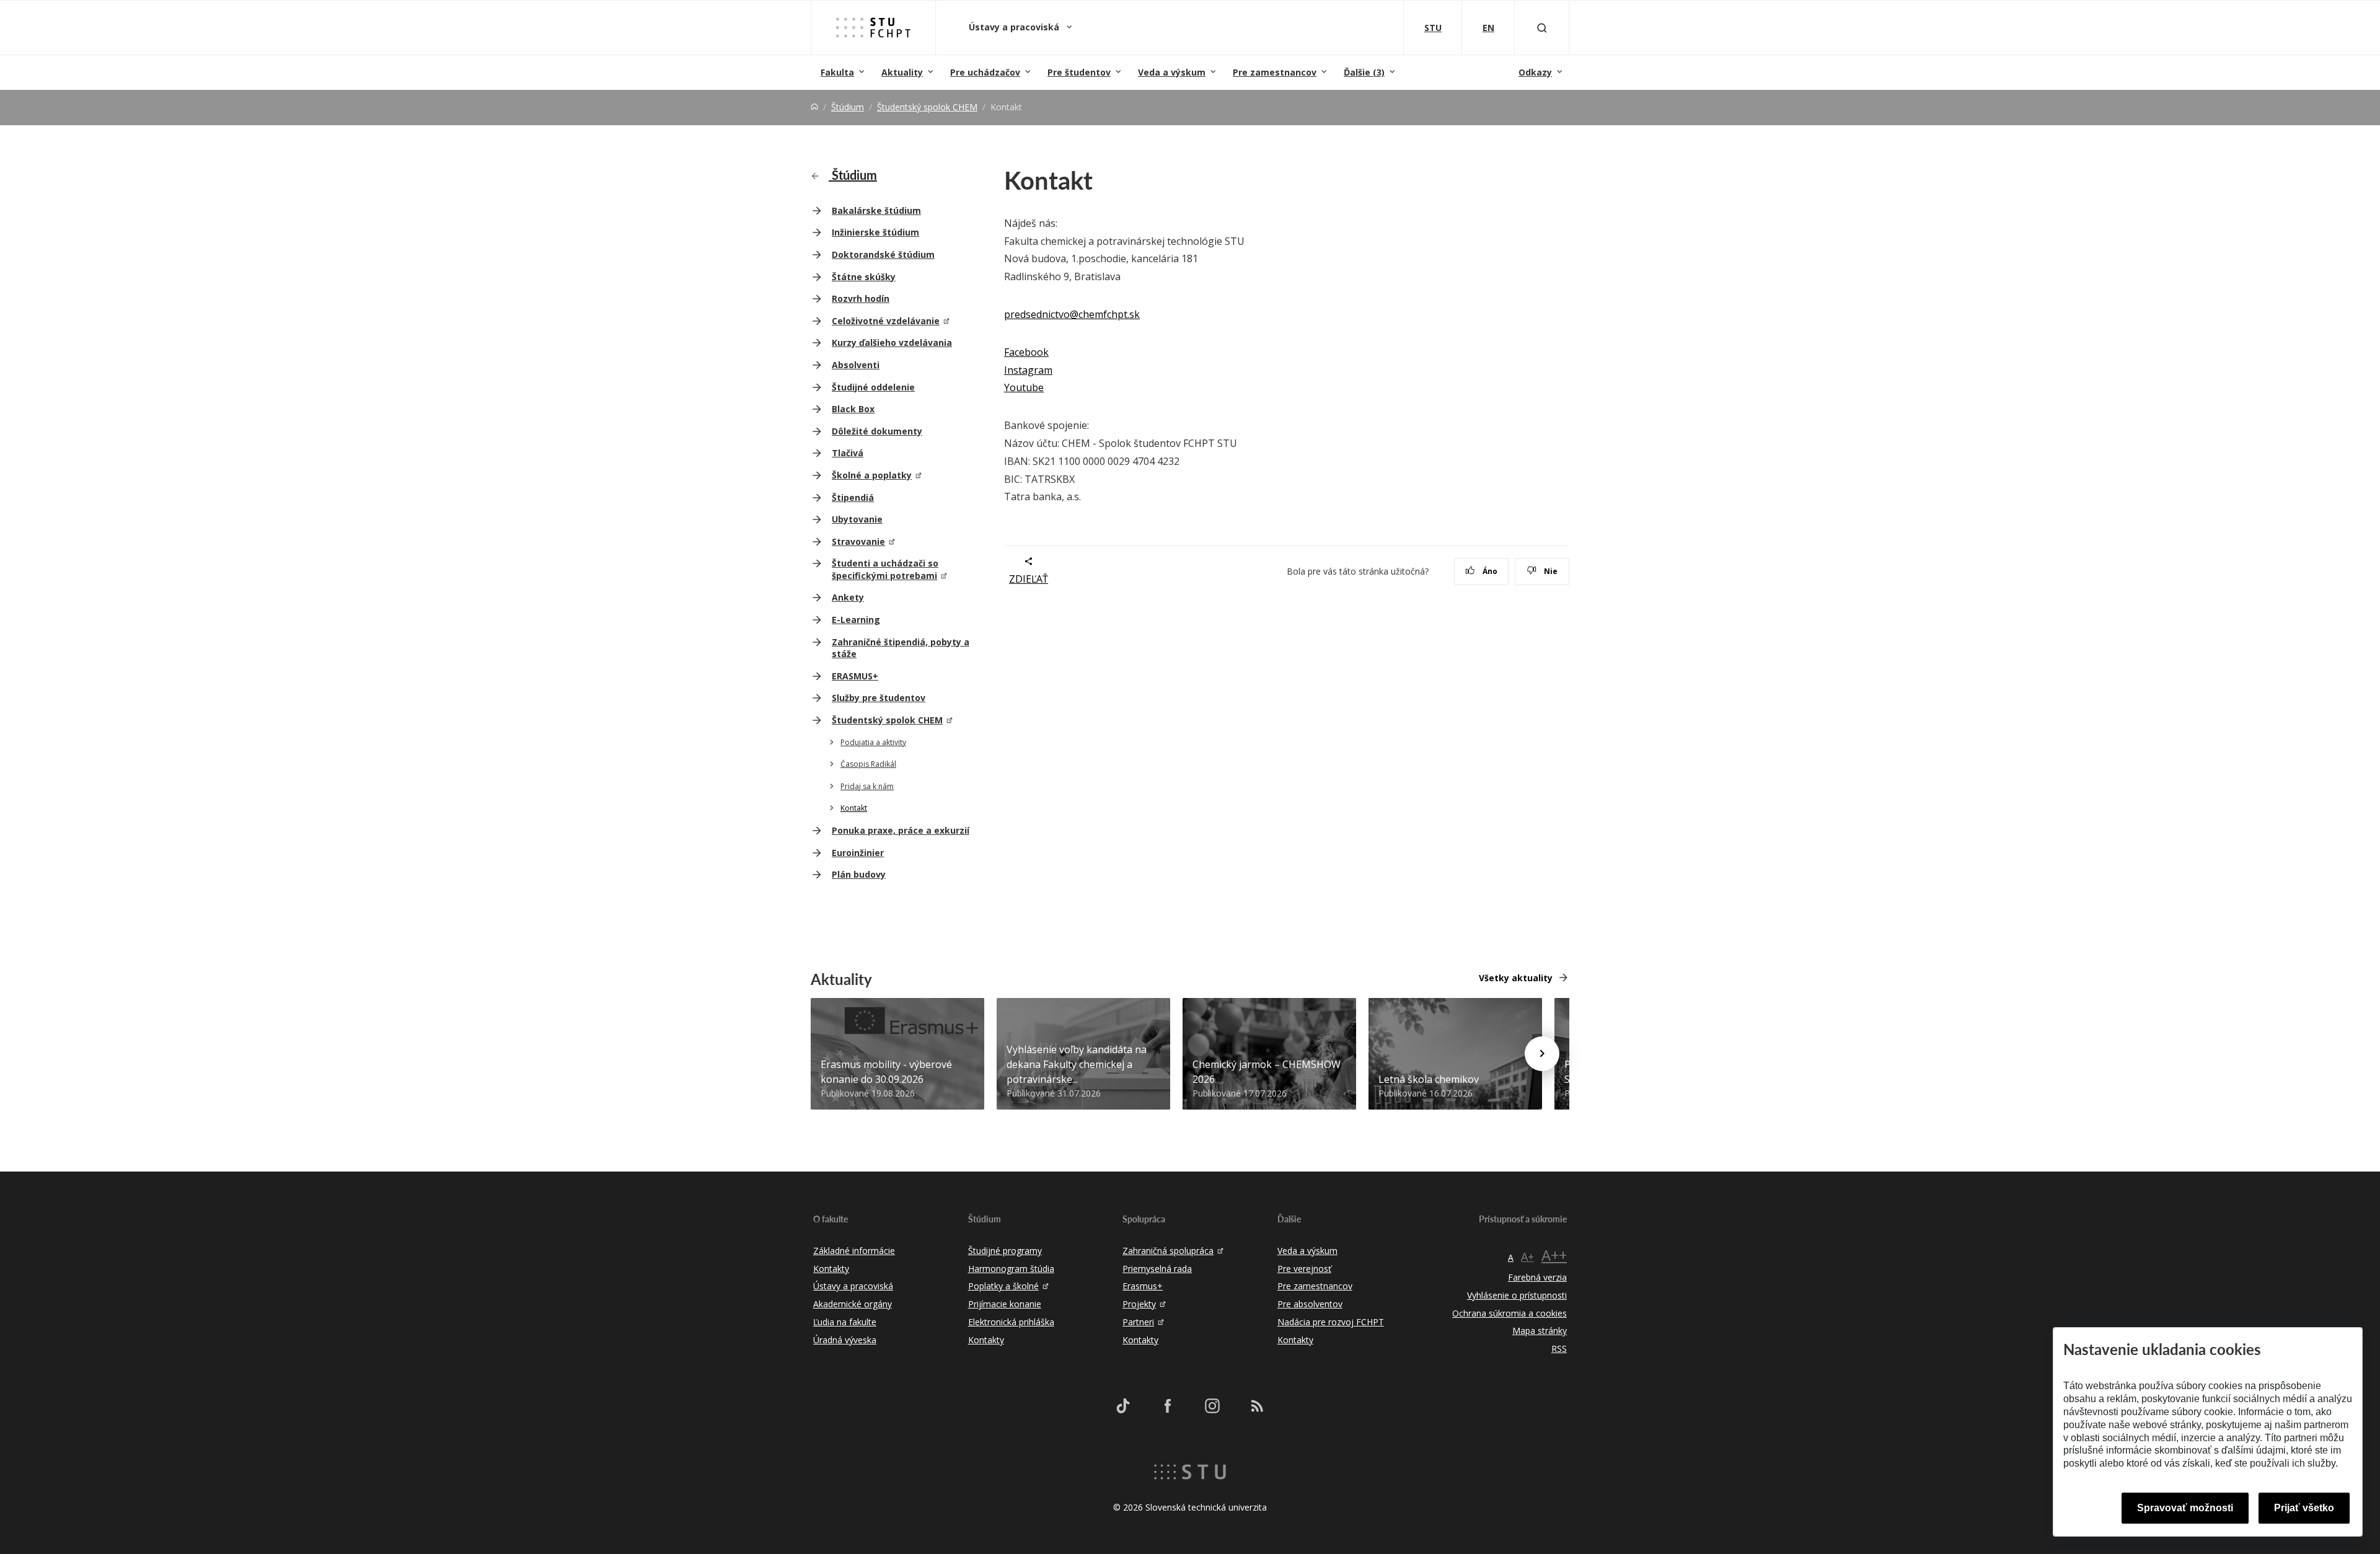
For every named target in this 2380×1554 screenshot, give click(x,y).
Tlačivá (848, 453)
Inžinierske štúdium (875, 232)
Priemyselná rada (1157, 1269)
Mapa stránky (1540, 1331)
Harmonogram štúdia (1011, 1269)
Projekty (1139, 1304)
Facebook (1026, 352)
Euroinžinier (858, 853)
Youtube (1024, 387)
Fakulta (837, 72)
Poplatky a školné (1003, 1286)
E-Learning (856, 620)
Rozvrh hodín (861, 298)
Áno (1489, 571)
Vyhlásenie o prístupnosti (1517, 1295)
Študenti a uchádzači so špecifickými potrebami (885, 569)
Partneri (1138, 1322)
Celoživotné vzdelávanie (886, 321)
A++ (1554, 1255)
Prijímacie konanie (1005, 1304)
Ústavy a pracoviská (1015, 27)
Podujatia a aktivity (873, 742)
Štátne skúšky (864, 277)
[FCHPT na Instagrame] (1212, 1406)
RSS (1559, 1349)
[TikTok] (1123, 1406)
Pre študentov (1079, 72)
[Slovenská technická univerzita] (1190, 1471)
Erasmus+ (1143, 1286)
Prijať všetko (2304, 1508)
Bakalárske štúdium (876, 210)
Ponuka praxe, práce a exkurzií (901, 830)
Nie (1550, 571)
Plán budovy (859, 874)
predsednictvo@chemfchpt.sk (1072, 314)
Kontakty (831, 1269)
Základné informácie (854, 1251)
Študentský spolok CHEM (927, 107)
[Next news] (1542, 1054)
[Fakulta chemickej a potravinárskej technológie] (873, 27)
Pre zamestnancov (1275, 72)
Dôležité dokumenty (877, 431)
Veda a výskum (1172, 72)
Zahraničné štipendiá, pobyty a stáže (901, 648)
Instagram (1028, 370)
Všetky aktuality (1516, 978)
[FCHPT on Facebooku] (1168, 1406)
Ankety (848, 597)
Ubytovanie (857, 519)
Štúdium (848, 107)
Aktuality (902, 72)
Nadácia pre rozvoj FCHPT (1331, 1322)
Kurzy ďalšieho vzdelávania (892, 342)
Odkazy (1535, 72)
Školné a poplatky (872, 475)
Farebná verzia (1537, 1277)
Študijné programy (1005, 1251)
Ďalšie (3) (1364, 72)
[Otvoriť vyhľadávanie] (1542, 28)
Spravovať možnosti (2185, 1508)
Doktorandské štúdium (883, 254)
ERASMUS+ (855, 676)
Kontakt (854, 808)
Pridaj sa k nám (867, 786)
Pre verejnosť (1304, 1269)
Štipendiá (853, 497)
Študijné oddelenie (873, 387)
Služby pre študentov (879, 698)
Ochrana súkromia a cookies (1510, 1313)
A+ (1527, 1256)
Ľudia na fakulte (845, 1322)
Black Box (853, 409)
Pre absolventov (1310, 1304)
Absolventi (856, 365)
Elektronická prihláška (1011, 1322)
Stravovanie (858, 541)
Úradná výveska (845, 1340)
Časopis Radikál (868, 764)
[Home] (814, 107)
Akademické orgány (853, 1304)
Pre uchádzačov (985, 72)
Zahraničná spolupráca (1168, 1251)
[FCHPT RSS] (1257, 1406)
